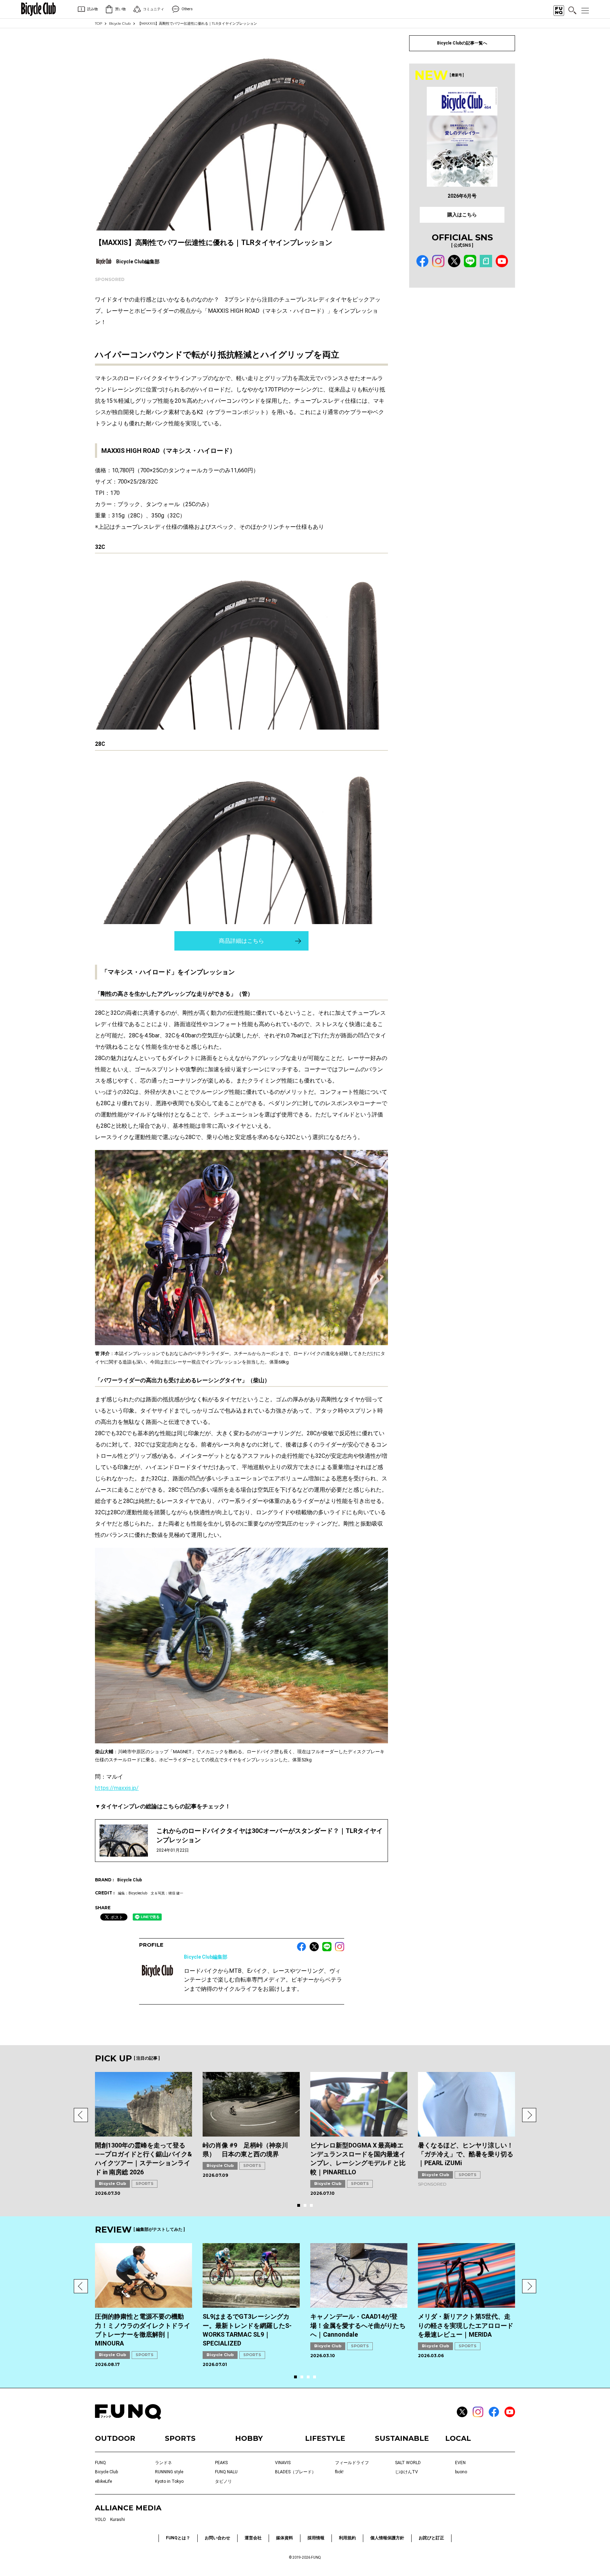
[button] (81, 2115)
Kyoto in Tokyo (169, 2481)
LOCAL (458, 2438)
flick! (339, 2472)
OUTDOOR (115, 2438)
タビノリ (223, 2481)
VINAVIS (283, 2463)
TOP (98, 23)
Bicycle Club (120, 23)
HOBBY (249, 2438)
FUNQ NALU (226, 2472)
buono (461, 2472)
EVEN (460, 2463)
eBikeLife (103, 2481)
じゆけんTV (406, 2472)
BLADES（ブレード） (295, 2472)
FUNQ (100, 2463)
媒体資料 (285, 2538)
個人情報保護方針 (387, 2538)
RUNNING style (169, 2472)
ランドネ (163, 2463)
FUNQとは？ (178, 2538)
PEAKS (221, 2463)
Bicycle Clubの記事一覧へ (462, 43)
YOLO (100, 2520)
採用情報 (316, 2538)
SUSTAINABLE (402, 2438)
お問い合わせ (217, 2538)
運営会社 (253, 2538)
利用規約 (347, 2538)
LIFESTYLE (325, 2438)
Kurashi (118, 2520)
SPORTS (145, 2183)
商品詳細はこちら (241, 941)
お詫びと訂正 (431, 2538)
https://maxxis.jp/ (117, 1788)
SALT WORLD (408, 2463)
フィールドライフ (352, 2463)
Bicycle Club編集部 (206, 1957)
